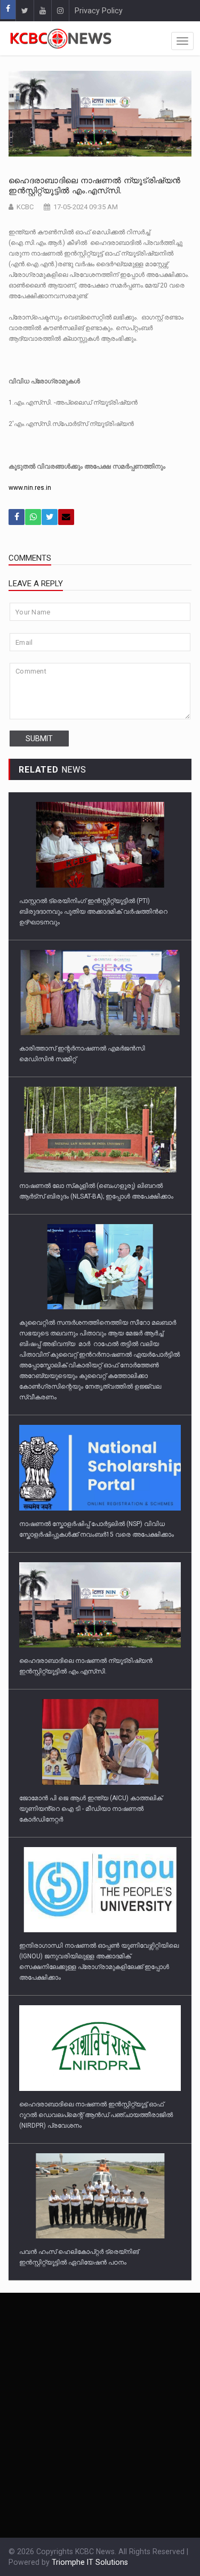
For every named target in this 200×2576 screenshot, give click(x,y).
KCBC (25, 207)
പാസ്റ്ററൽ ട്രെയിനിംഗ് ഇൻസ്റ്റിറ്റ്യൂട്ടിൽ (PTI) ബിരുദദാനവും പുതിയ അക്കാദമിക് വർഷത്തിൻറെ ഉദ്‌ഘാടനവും (93, 912)
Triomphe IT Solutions (90, 2562)
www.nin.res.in (30, 488)
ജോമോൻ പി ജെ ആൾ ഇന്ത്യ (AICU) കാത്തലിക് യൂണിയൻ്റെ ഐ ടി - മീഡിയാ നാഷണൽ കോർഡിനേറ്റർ (91, 1809)
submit (39, 739)
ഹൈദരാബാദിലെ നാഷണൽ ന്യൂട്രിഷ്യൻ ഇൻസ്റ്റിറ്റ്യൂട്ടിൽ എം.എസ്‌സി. (94, 186)
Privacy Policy (99, 11)
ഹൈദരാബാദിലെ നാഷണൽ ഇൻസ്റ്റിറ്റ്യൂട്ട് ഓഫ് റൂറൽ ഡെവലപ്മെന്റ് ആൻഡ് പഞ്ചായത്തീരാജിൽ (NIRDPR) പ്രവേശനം (96, 2115)
